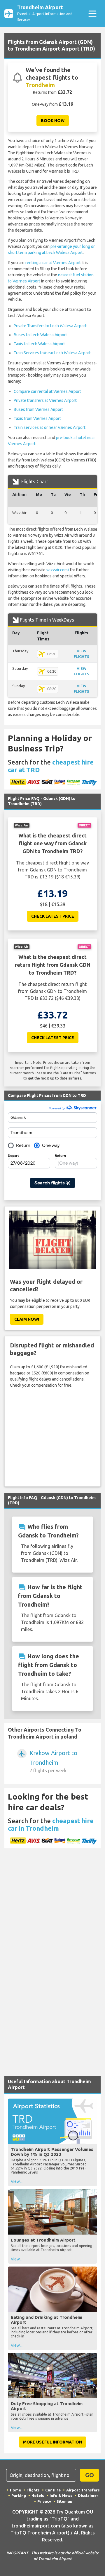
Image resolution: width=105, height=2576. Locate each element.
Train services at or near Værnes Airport (50, 427)
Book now (53, 121)
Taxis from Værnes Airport (37, 418)
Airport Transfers (83, 2490)
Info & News (61, 2496)
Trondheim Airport (45, 13)
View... (17, 2181)
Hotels (38, 2496)
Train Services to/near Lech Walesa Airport (52, 353)
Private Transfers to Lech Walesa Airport (50, 326)
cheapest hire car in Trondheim (51, 1824)
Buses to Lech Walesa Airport (40, 335)
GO (90, 2475)
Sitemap (64, 2501)
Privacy (44, 2501)
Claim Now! (27, 1319)
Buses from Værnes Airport (38, 409)
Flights (33, 2490)
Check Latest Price (53, 916)
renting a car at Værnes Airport (53, 263)
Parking (19, 2496)
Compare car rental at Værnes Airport (47, 391)
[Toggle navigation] (92, 14)
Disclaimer (88, 2496)
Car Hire (53, 2490)
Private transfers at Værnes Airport (45, 400)
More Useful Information (52, 2442)
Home (15, 2490)
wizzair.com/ (58, 570)
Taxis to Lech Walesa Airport (39, 344)
